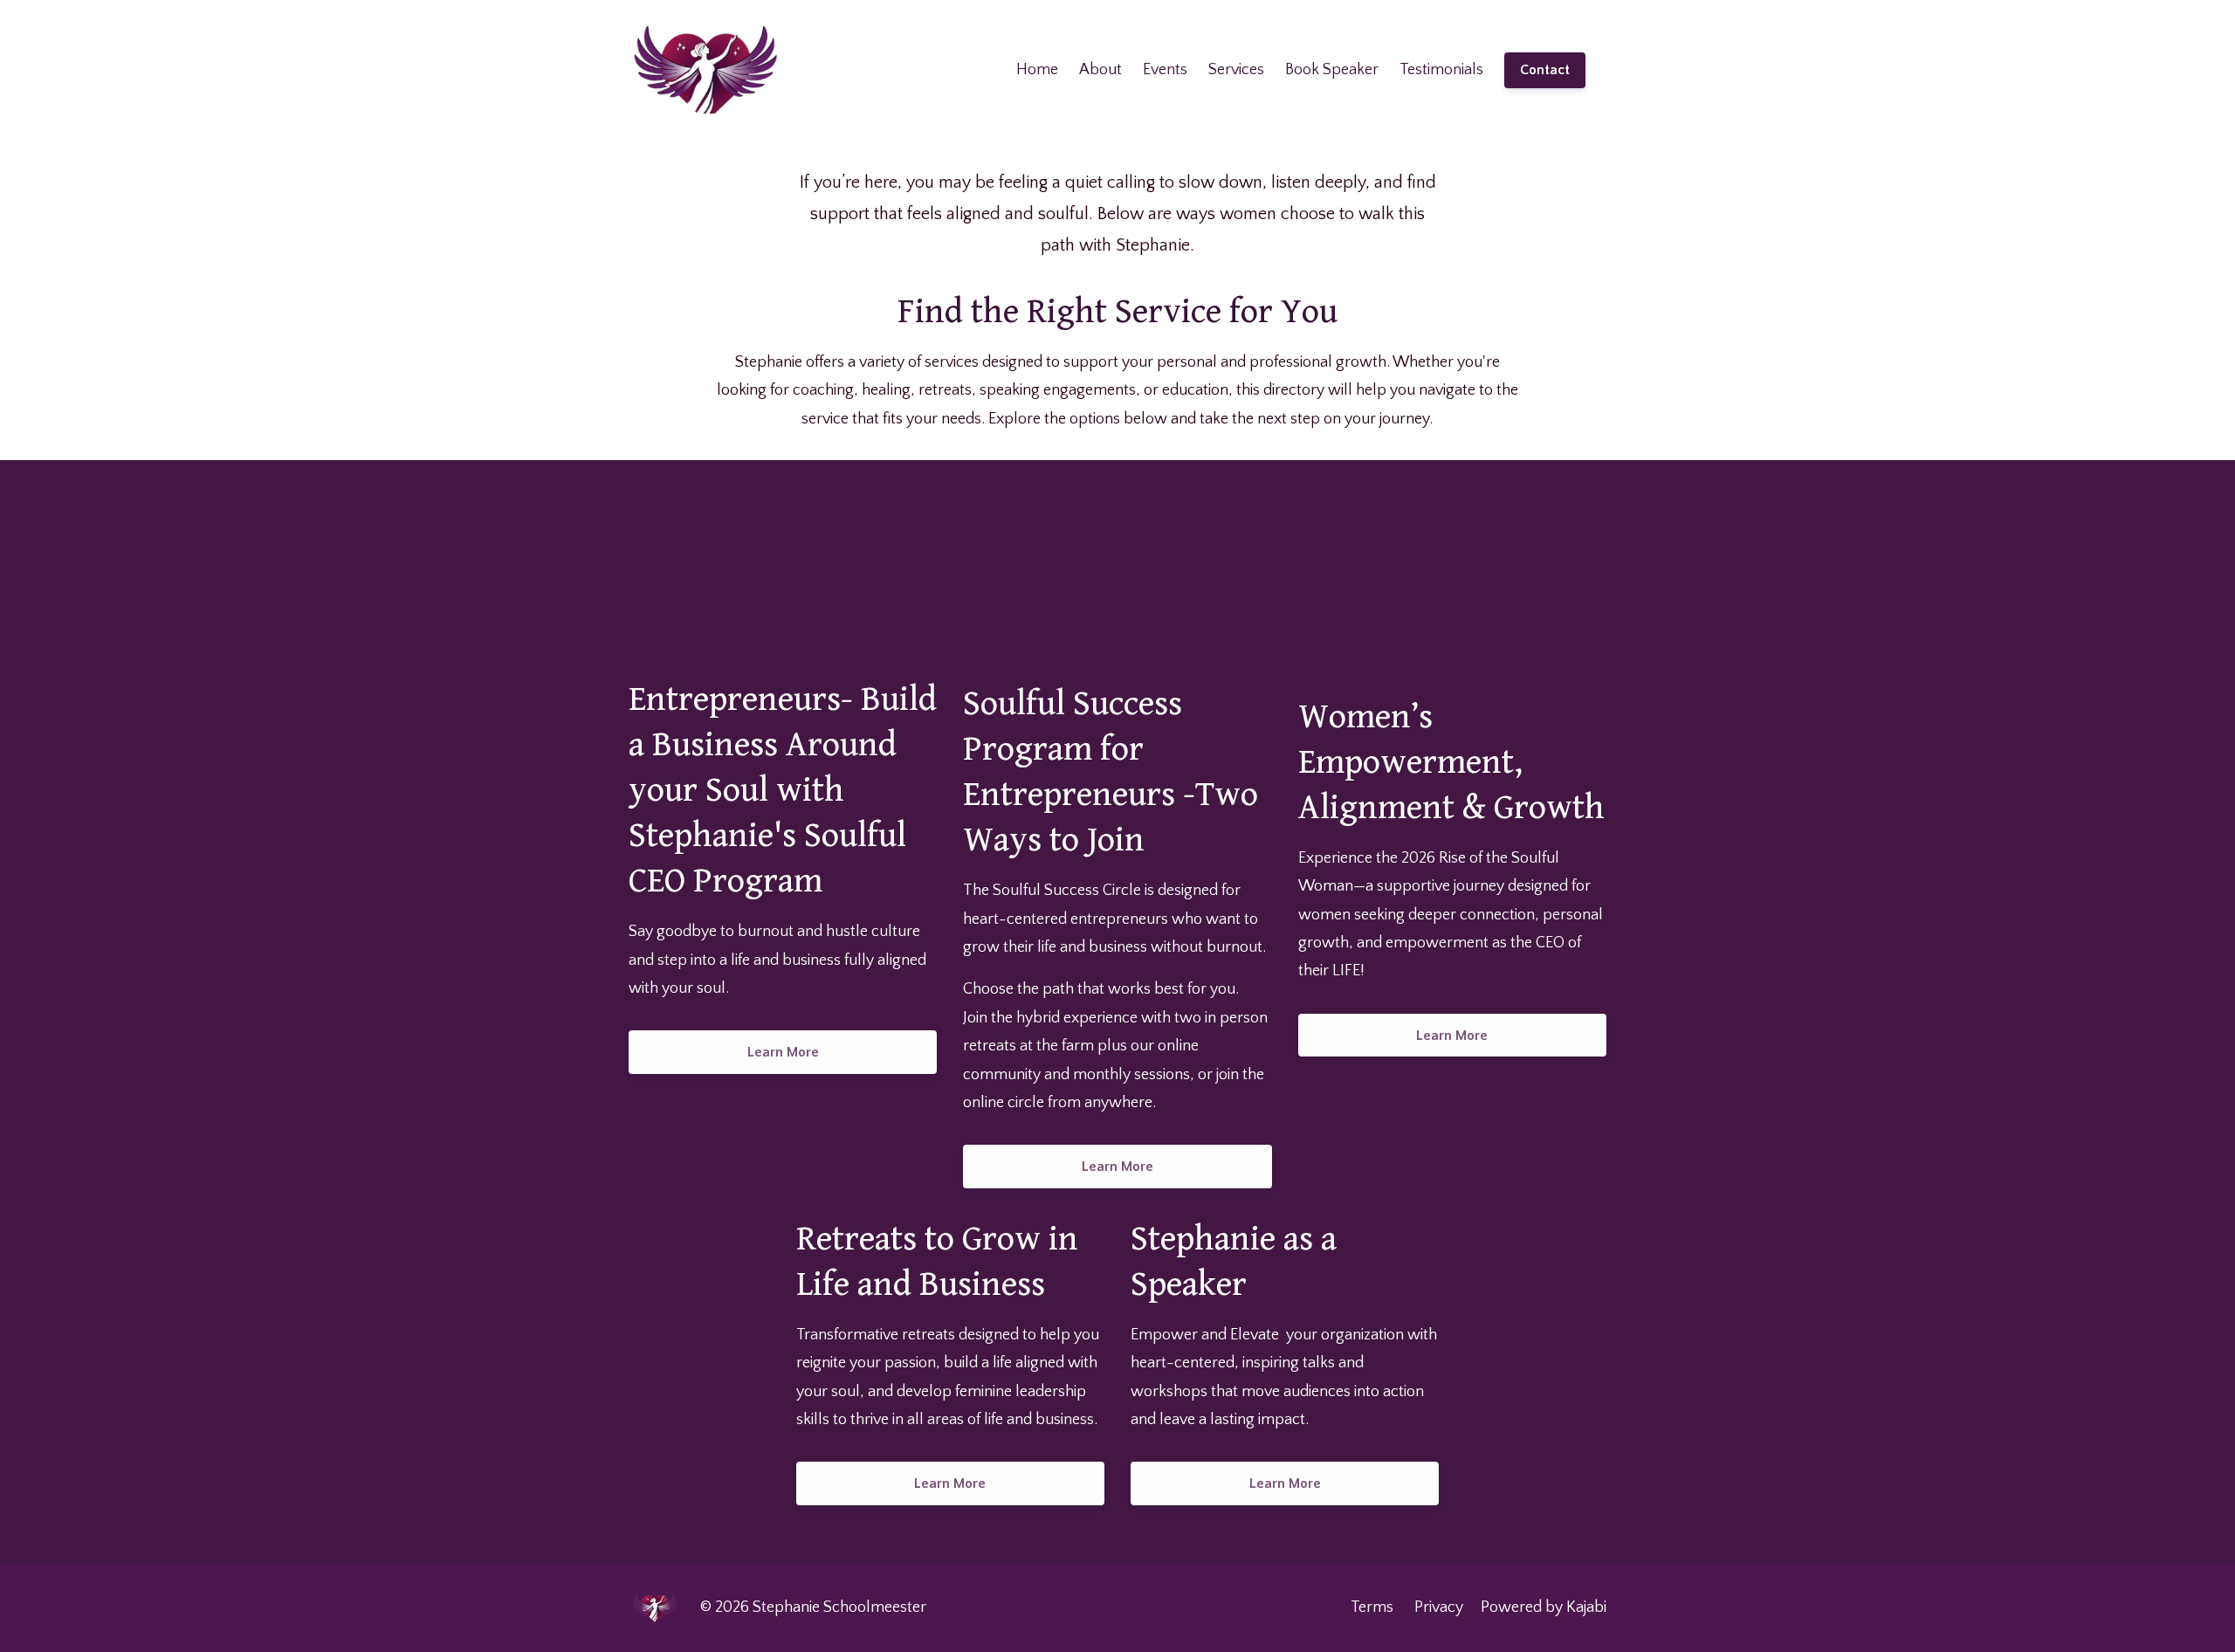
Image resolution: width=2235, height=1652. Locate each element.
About (1100, 70)
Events (1165, 70)
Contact (1545, 70)
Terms (1372, 1607)
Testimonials (1441, 70)
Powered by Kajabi (1544, 1607)
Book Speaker (1332, 70)
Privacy (1439, 1607)
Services (1236, 70)
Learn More (783, 1052)
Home (1037, 70)
